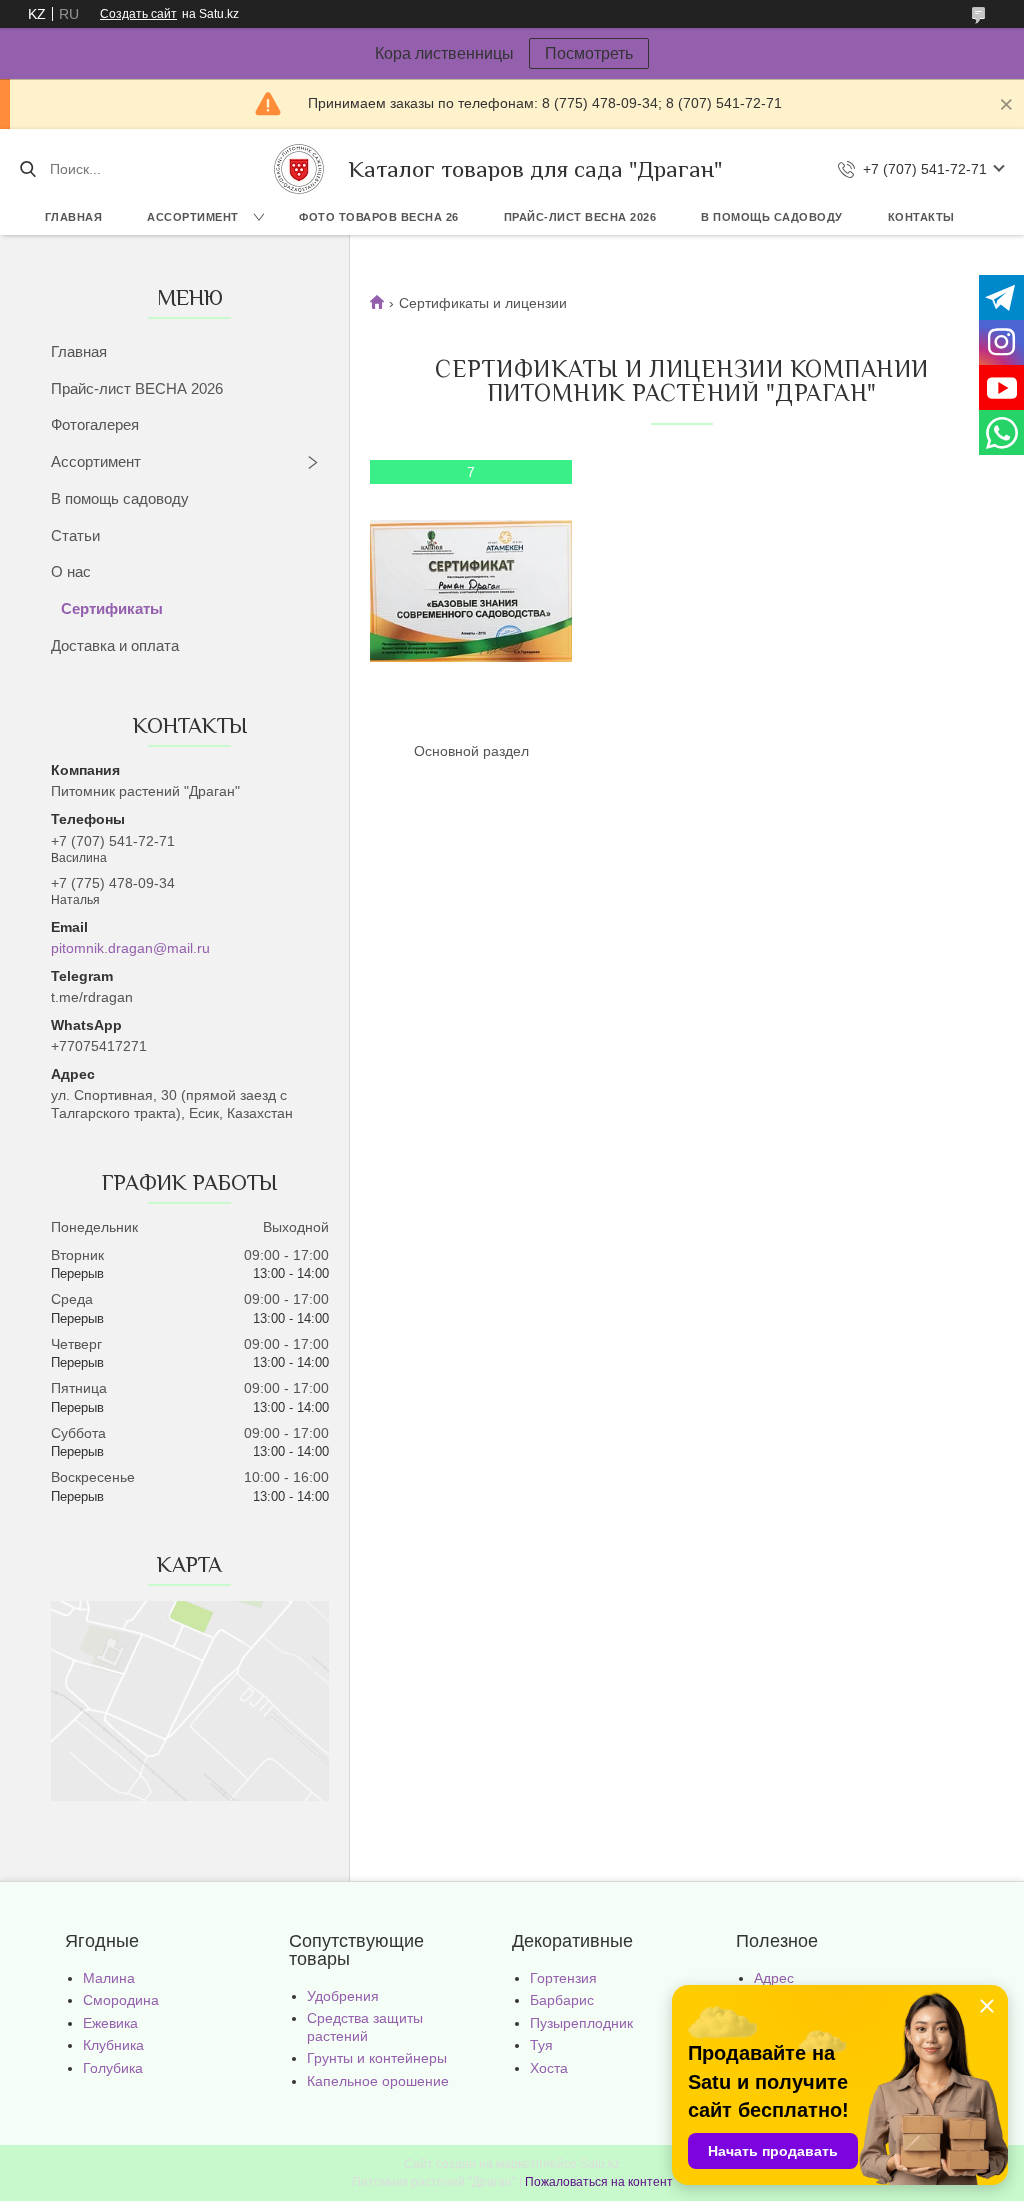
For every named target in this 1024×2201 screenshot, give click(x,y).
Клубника (113, 2045)
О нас (71, 571)
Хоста (549, 2068)
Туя (541, 2045)
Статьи (75, 535)
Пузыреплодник (581, 2023)
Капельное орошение (378, 2081)
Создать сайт (138, 14)
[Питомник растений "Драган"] (299, 169)
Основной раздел (471, 751)
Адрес (774, 1978)
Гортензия (563, 1978)
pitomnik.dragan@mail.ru (130, 948)
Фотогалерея (95, 424)
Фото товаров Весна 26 (379, 217)
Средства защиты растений (365, 2027)
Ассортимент (193, 217)
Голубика (113, 2068)
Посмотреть (589, 53)
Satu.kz (600, 2164)
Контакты (921, 217)
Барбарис (562, 2000)
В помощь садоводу (772, 217)
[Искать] (27, 169)
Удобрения (343, 1996)
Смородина (121, 2000)
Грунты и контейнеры (377, 2058)
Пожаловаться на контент (599, 2182)
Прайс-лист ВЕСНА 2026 (580, 217)
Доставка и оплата (115, 645)
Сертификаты (112, 608)
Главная (74, 217)
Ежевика (110, 2023)
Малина (109, 1978)
